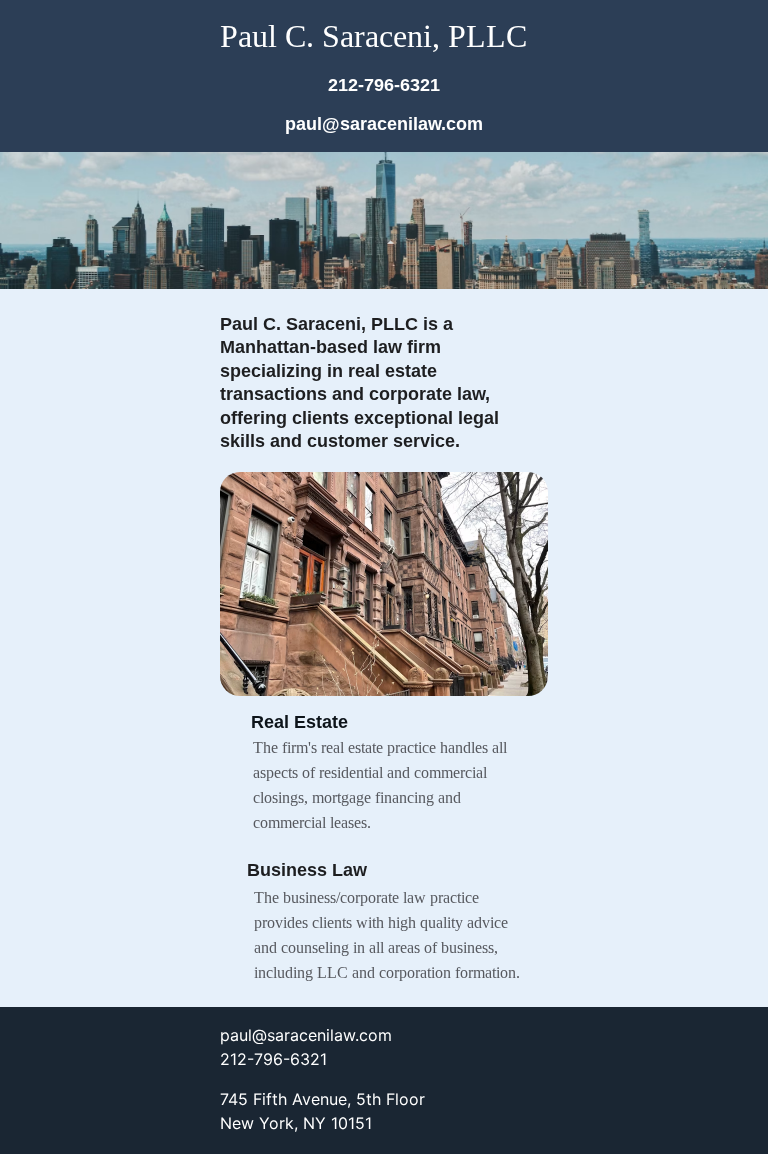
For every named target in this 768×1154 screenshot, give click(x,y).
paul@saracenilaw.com (384, 124)
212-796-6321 (384, 85)
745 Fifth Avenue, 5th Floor (322, 1099)
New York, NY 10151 (296, 1123)
